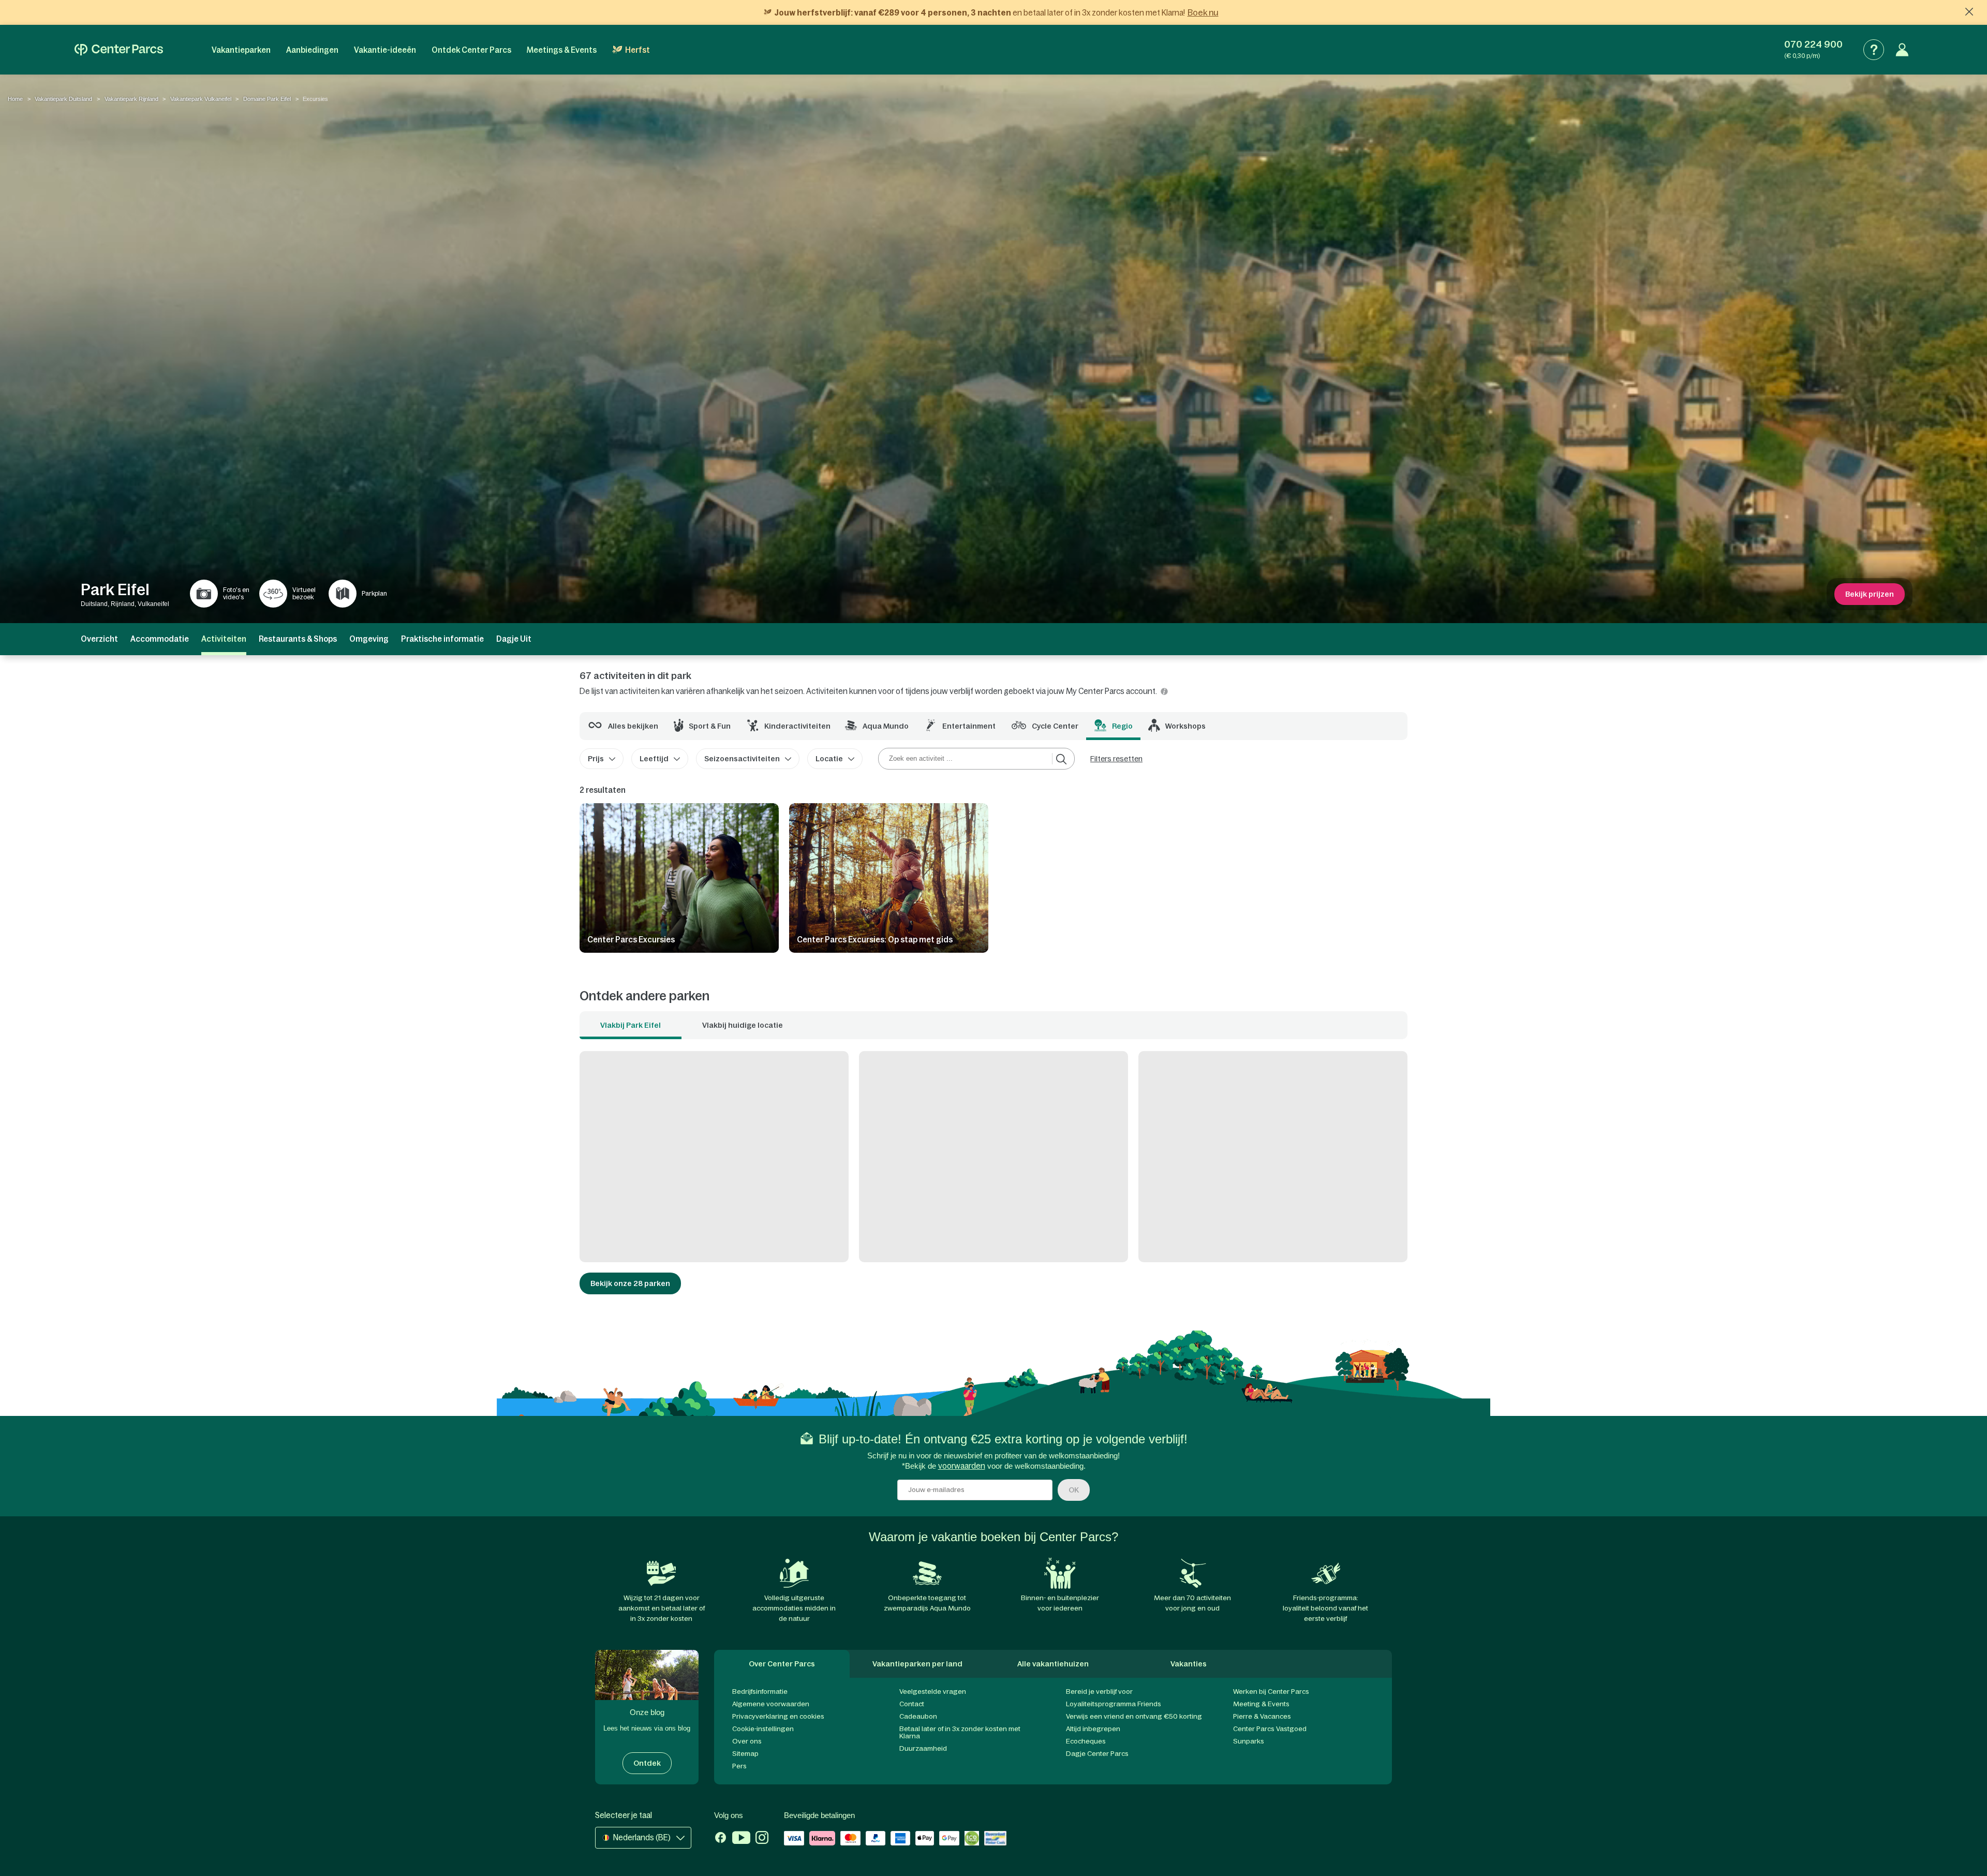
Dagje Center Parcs (1097, 1754)
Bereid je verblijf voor (1099, 1692)
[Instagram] (762, 1839)
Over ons (747, 1741)
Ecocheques (1086, 1741)
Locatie (829, 759)
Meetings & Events (562, 50)
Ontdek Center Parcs (471, 50)
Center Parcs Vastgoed (1270, 1729)
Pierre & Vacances (1262, 1716)
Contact (912, 1704)
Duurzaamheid (923, 1748)
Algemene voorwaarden (771, 1704)
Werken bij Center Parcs (1271, 1692)
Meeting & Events (1261, 1704)
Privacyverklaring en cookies (778, 1716)
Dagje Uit (514, 639)
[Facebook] (721, 1839)
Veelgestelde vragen (933, 1692)
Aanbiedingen (312, 50)
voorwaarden (962, 1466)
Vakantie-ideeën (385, 50)
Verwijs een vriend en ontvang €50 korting (1134, 1716)
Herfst (637, 50)
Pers (739, 1766)
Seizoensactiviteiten (742, 759)
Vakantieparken (241, 50)
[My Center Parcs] (1902, 50)
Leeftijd (654, 759)
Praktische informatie (442, 639)
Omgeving (369, 639)
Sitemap (745, 1754)
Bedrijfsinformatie (760, 1692)
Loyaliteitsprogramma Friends (1114, 1704)
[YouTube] (741, 1839)
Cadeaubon (918, 1716)
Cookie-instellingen (763, 1729)
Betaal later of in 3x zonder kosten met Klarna (960, 1732)
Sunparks (1249, 1741)
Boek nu (1203, 12)
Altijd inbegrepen (1093, 1729)
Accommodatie (160, 639)
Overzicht (99, 639)
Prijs (596, 759)
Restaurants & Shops (298, 639)
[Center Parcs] (119, 50)
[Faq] (1874, 50)
